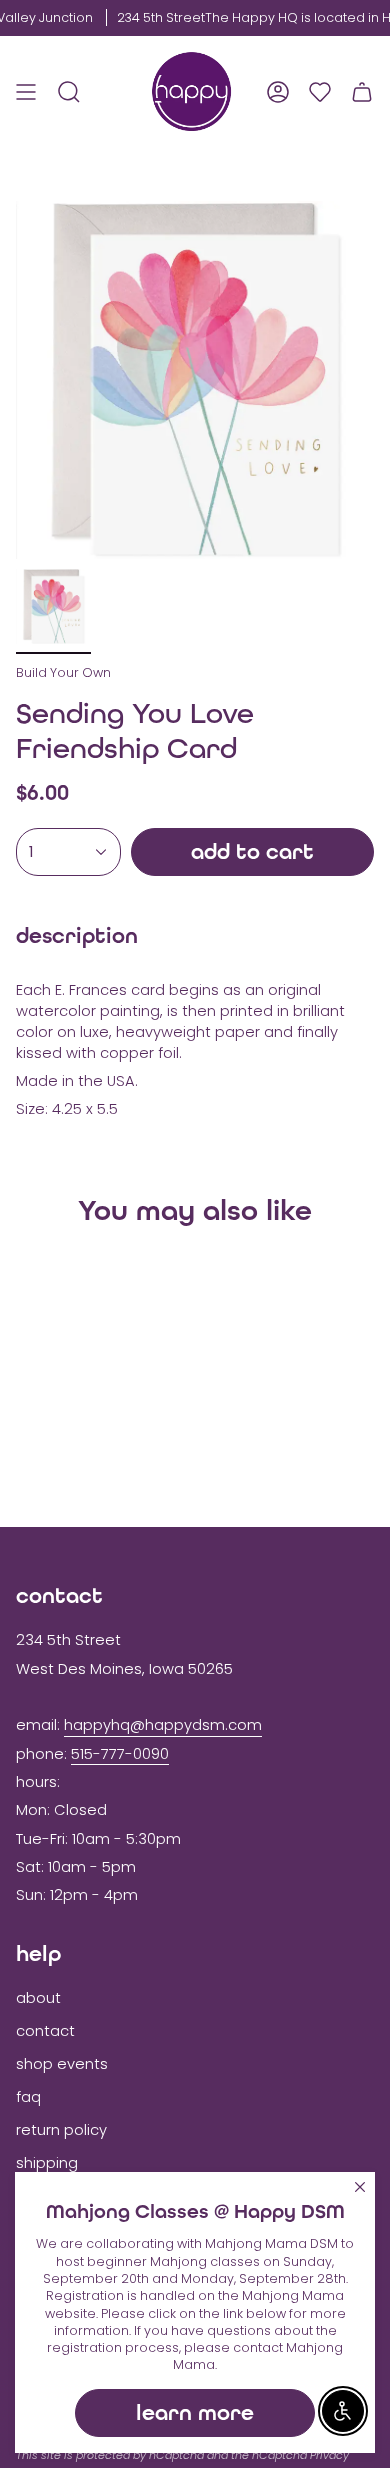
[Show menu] (26, 91)
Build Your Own (63, 672)
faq (28, 2097)
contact (45, 2031)
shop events (62, 2064)
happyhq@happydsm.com (163, 1725)
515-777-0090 (120, 1754)
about (38, 1998)
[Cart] (362, 91)
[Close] (360, 2187)
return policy (61, 2130)
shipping (47, 2163)
